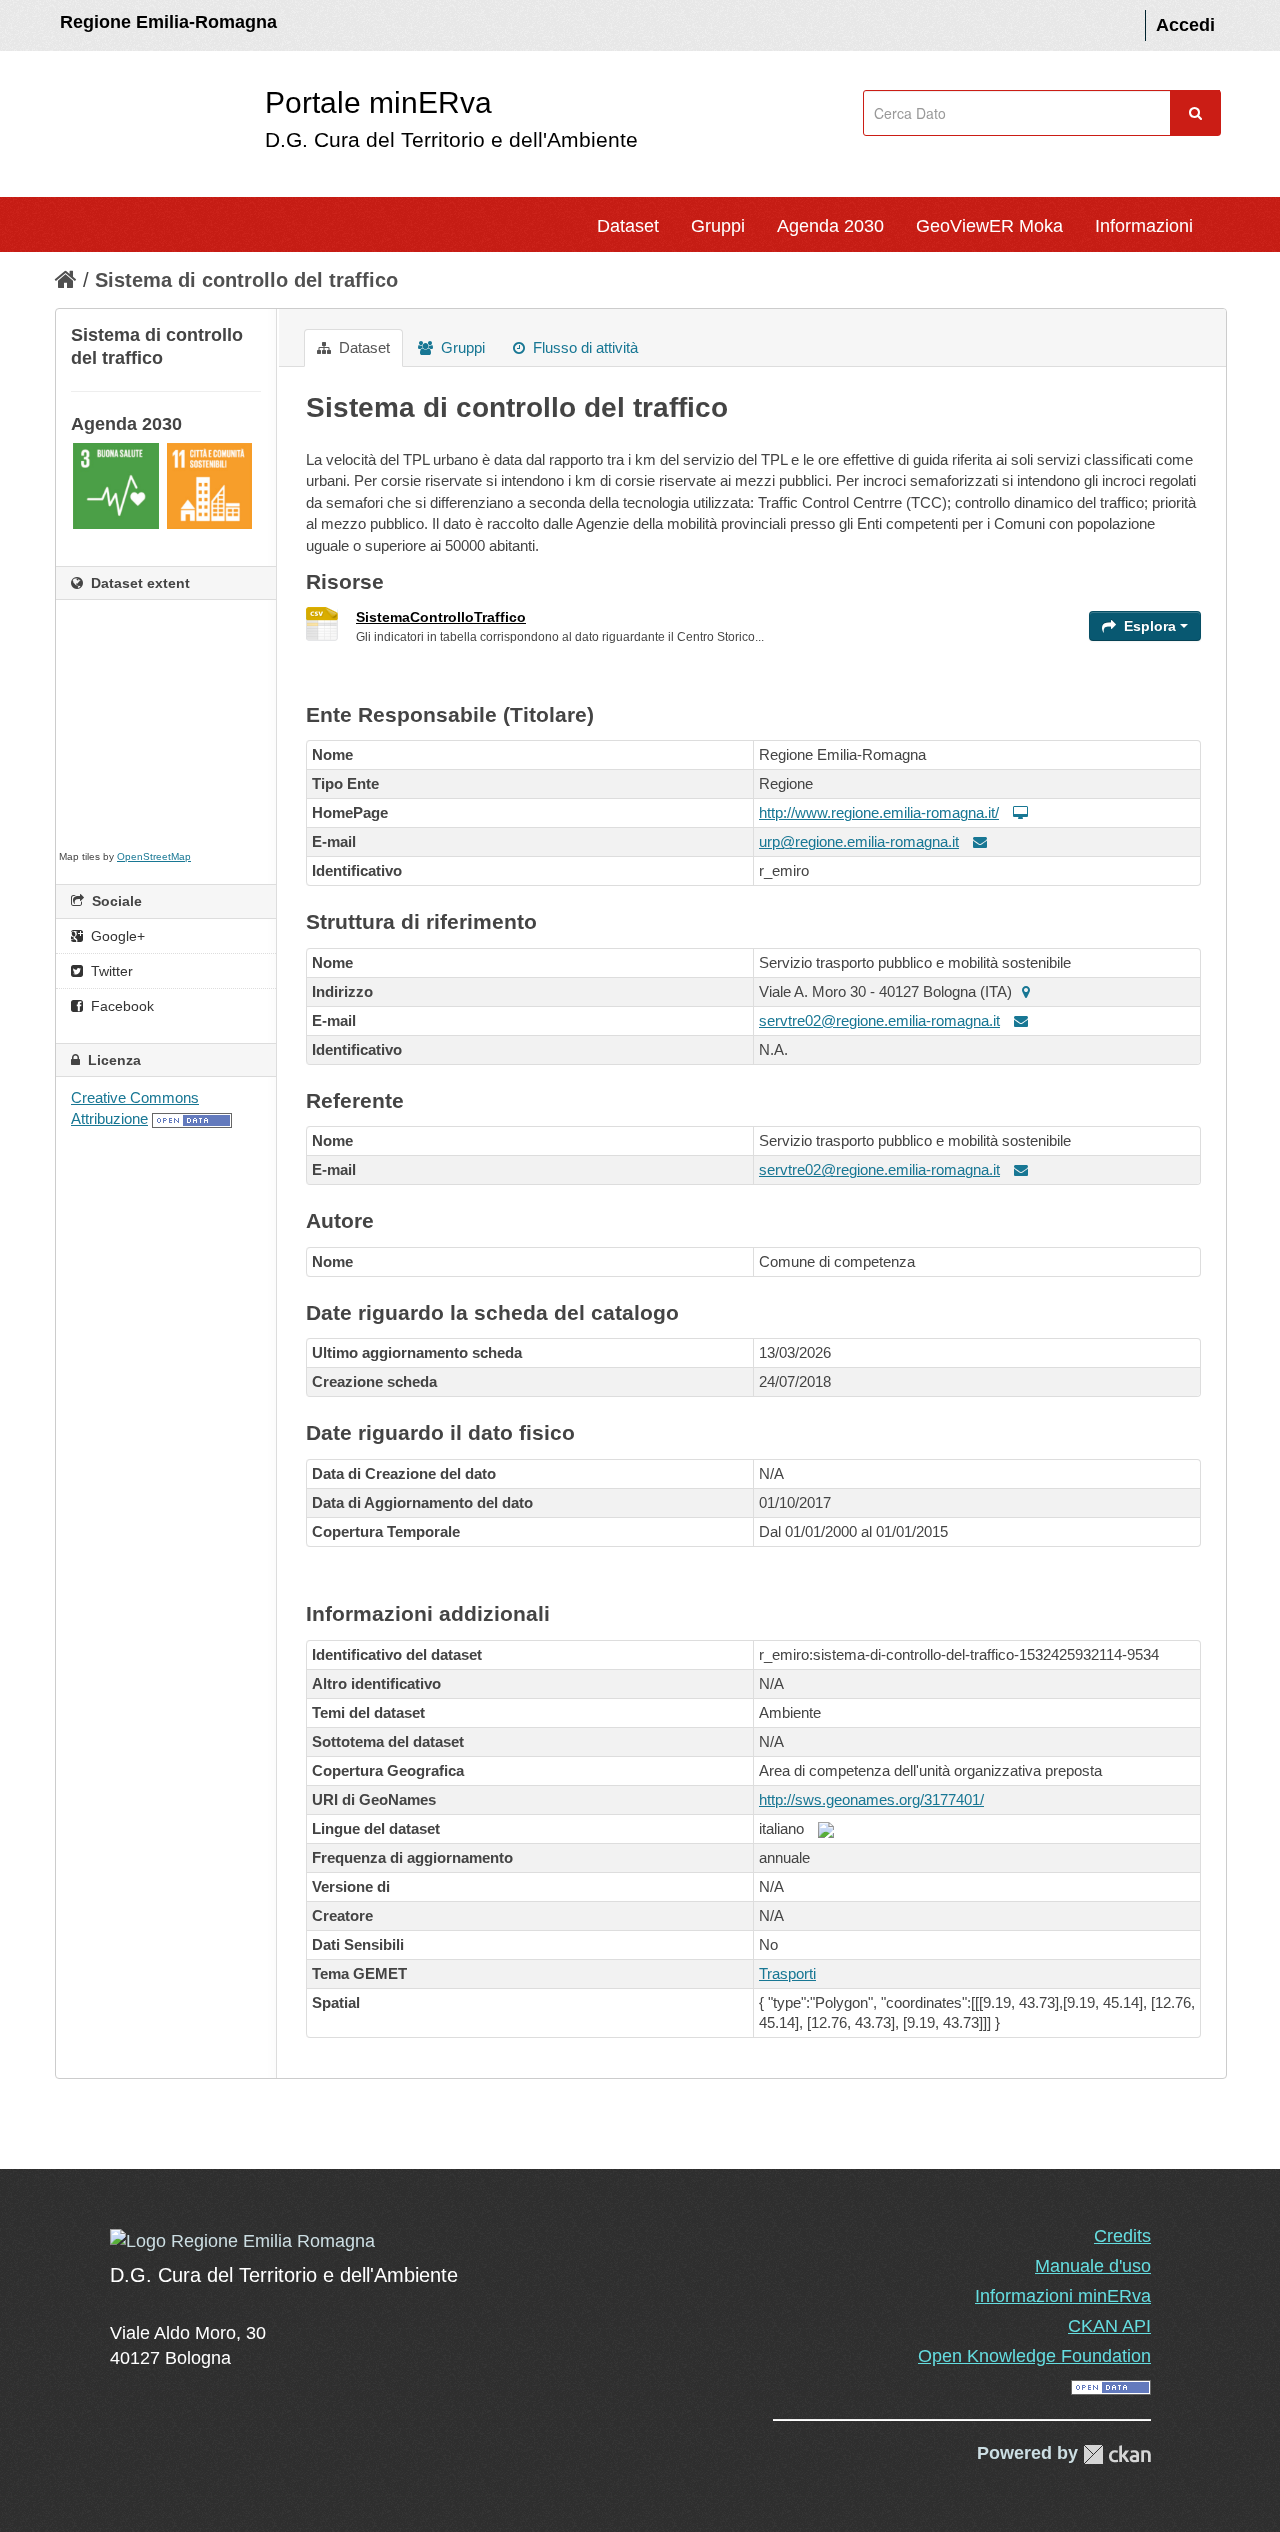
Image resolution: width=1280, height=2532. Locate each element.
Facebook (120, 1006)
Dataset (628, 226)
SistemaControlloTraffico (441, 617)
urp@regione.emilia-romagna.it (859, 841)
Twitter (110, 971)
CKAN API (1109, 2326)
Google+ (116, 936)
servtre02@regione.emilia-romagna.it (879, 1020)
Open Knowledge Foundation (1034, 2356)
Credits (1122, 2236)
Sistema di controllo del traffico (246, 280)
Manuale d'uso (1093, 2266)
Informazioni (1144, 226)
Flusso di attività (583, 347)
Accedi (1185, 25)
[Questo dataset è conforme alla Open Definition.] (192, 1118)
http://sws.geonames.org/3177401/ (871, 1799)
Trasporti (787, 1973)
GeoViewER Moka (989, 226)
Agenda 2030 (830, 226)
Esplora (1150, 626)
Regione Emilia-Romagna (168, 22)
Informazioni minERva (1063, 2296)
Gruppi (718, 226)
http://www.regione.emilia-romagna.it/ (879, 812)
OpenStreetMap (154, 856)
